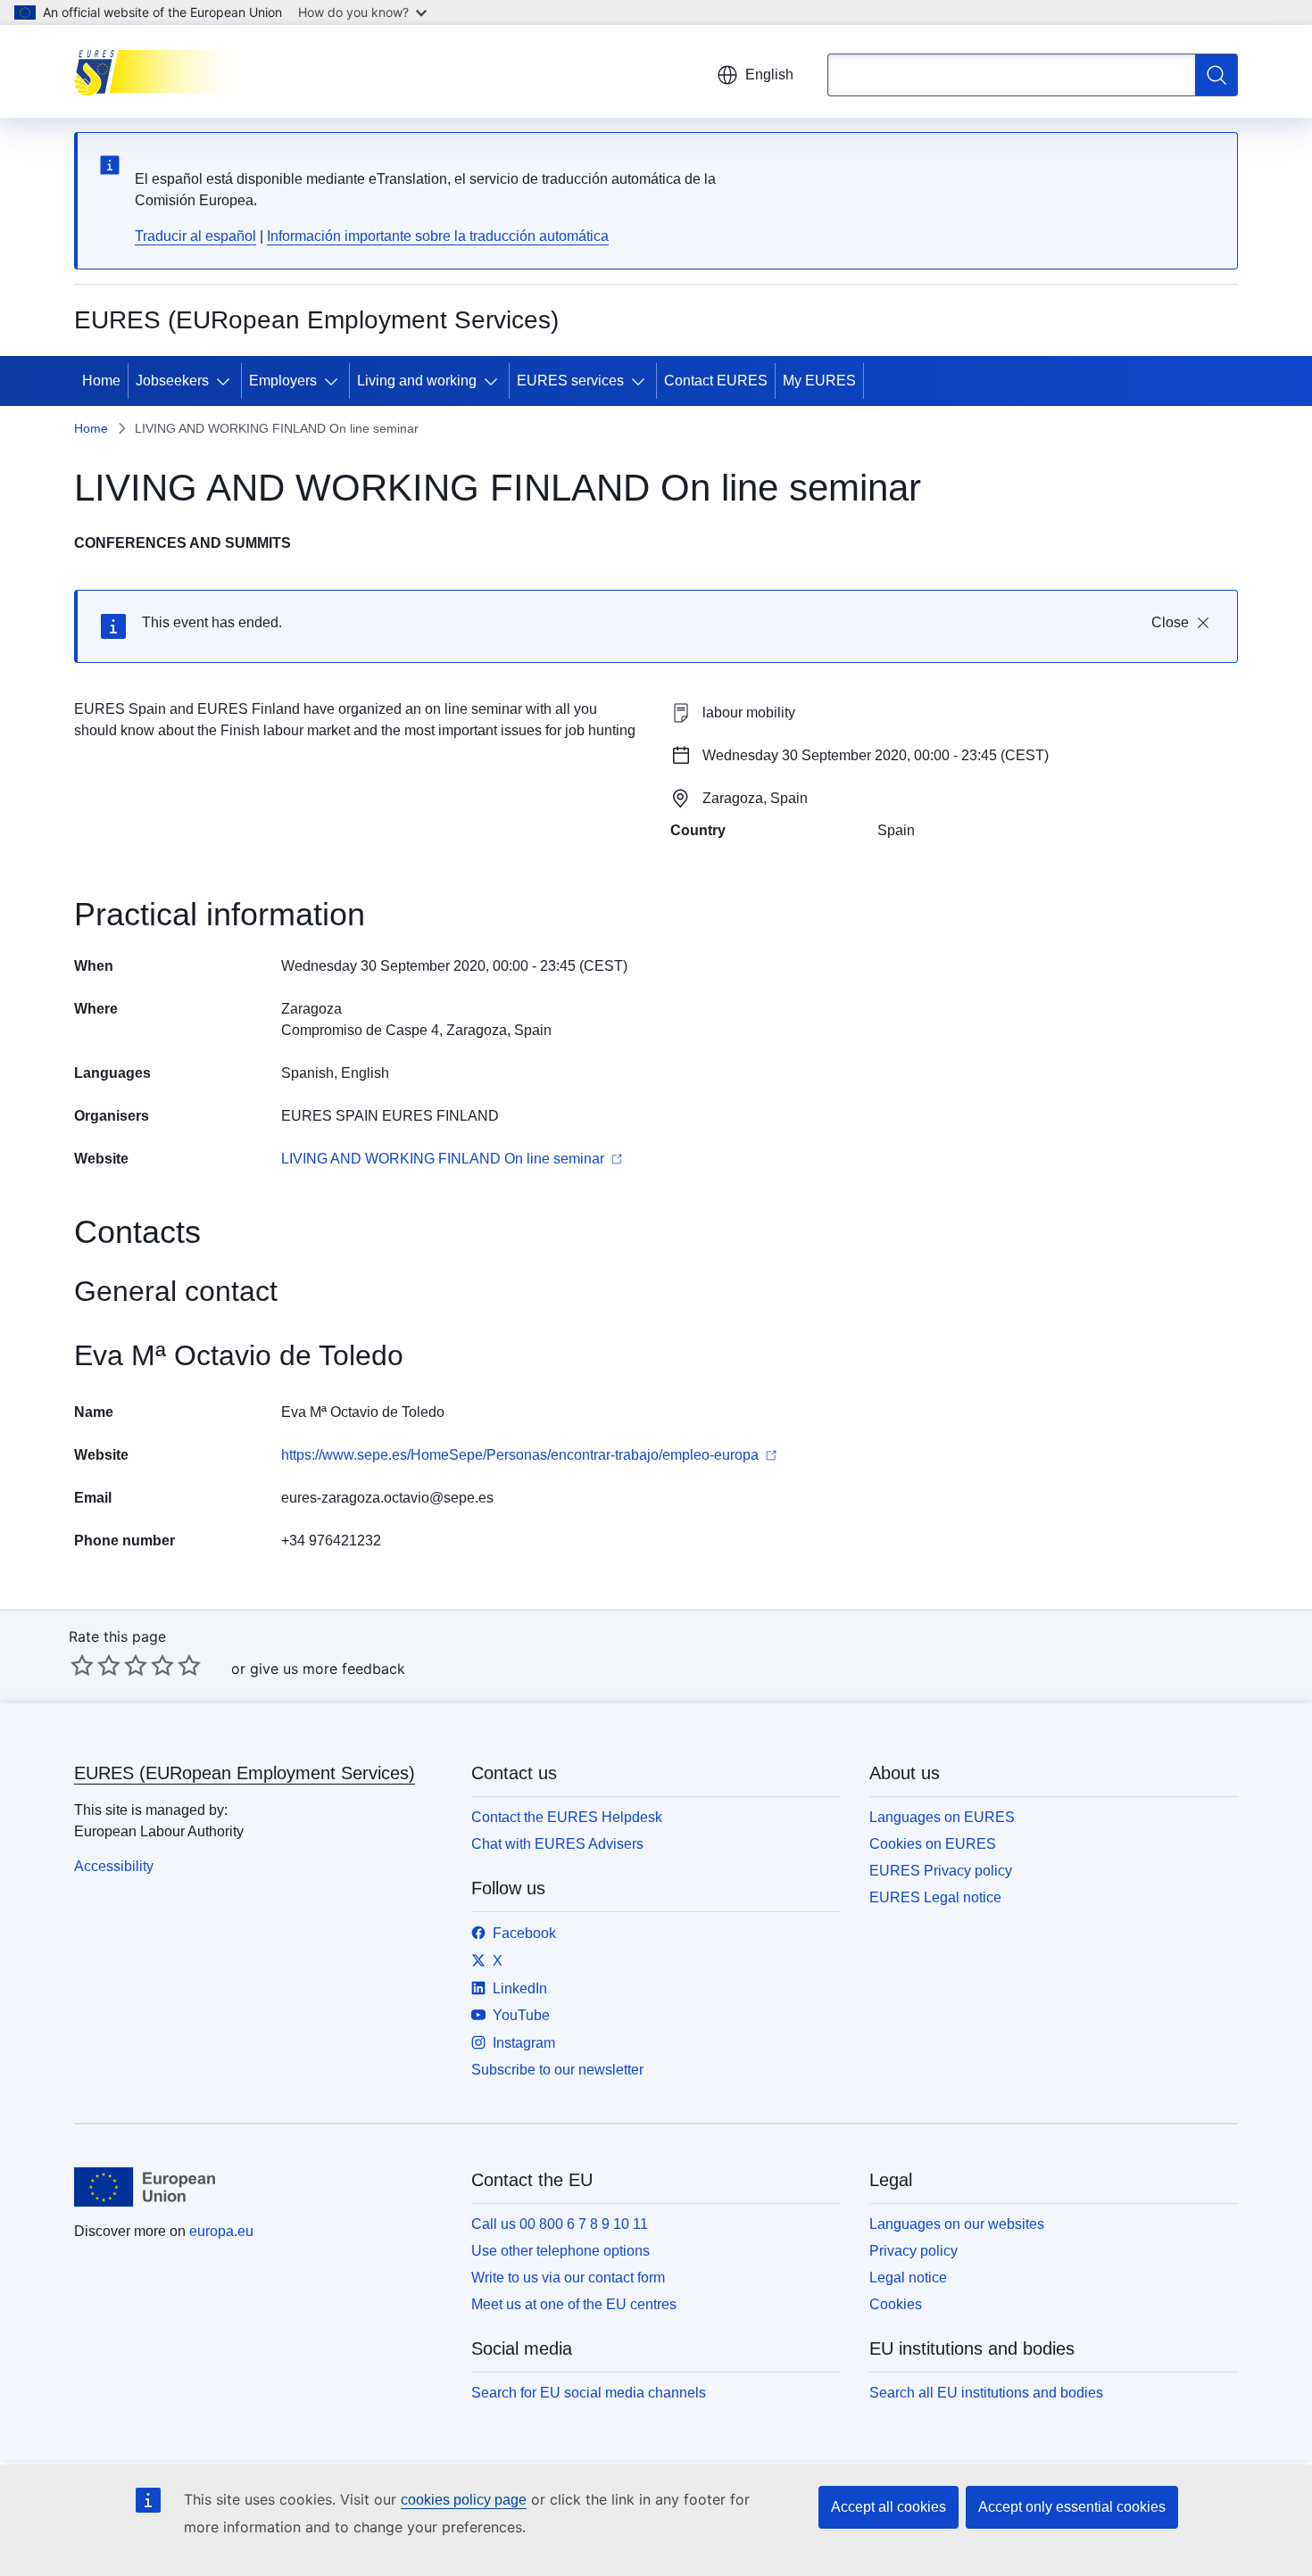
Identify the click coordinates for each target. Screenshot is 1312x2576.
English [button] (769, 75)
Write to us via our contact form (568, 2278)
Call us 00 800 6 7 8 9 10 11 (560, 2224)
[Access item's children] (227, 381)
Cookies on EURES (933, 1844)
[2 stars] (95, 1665)
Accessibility (114, 1866)
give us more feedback (328, 1669)
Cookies (896, 2304)
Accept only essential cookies (1072, 2507)
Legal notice (908, 2278)
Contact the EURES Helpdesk (567, 1817)
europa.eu (221, 2231)
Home (101, 381)
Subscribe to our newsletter (557, 2070)
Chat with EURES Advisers (557, 1844)
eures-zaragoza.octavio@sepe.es (387, 1498)
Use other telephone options (561, 2251)
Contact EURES (716, 381)
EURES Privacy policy (941, 1871)
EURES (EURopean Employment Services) (245, 1773)
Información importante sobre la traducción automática (438, 236)
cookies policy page (464, 2500)
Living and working (417, 381)
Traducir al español (195, 236)
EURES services (570, 381)
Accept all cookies (889, 2507)
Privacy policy (913, 2251)
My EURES (819, 381)
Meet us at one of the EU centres (574, 2304)
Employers (283, 381)
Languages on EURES (942, 1817)
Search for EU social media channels (589, 2393)
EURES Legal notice (935, 1897)
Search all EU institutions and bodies (986, 2393)
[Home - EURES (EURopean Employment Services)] (164, 71)
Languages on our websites (957, 2224)
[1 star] (82, 1665)
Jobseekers (172, 381)
